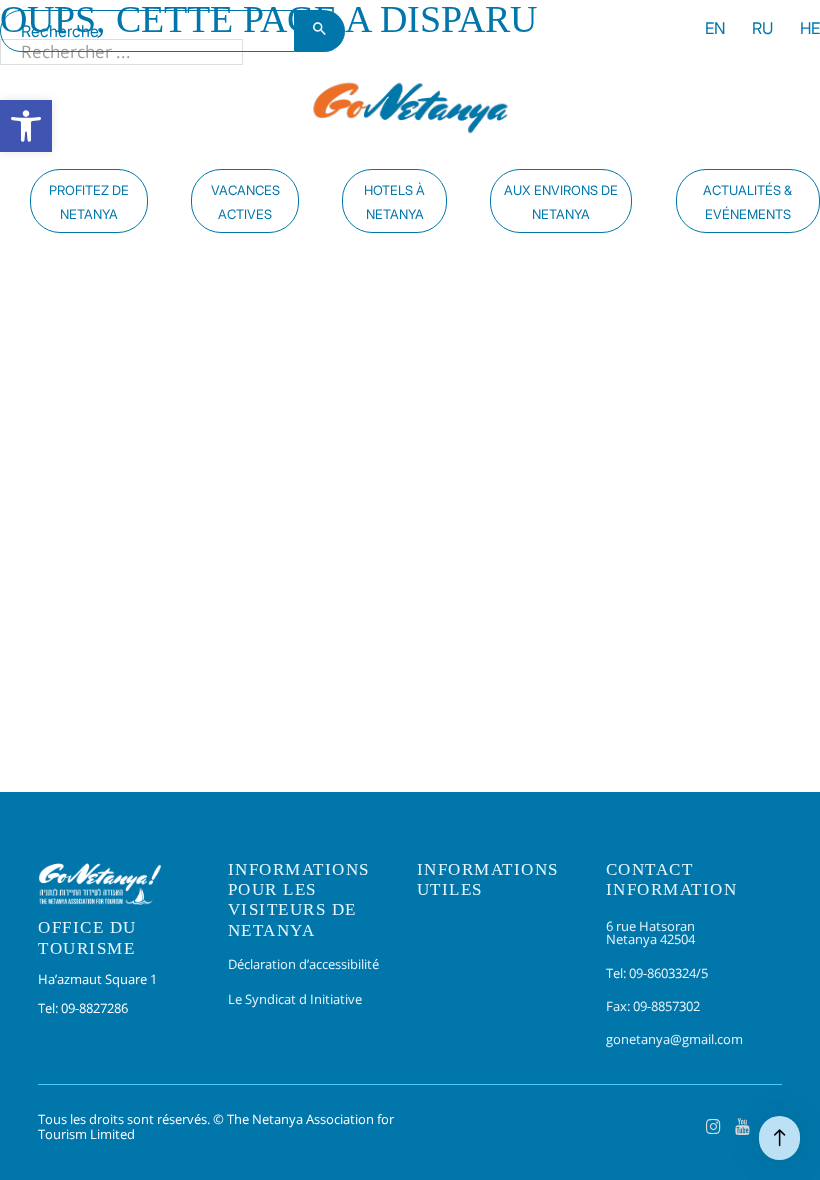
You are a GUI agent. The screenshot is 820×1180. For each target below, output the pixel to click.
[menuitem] (715, 31)
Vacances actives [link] (245, 202)
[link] (26, 126)
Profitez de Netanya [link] (89, 202)
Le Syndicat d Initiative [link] (295, 999)
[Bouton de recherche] (320, 31)
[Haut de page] (779, 1138)
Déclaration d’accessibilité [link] (303, 964)
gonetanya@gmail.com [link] (674, 1039)
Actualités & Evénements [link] (747, 202)
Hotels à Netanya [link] (394, 202)
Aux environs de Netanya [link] (561, 202)
